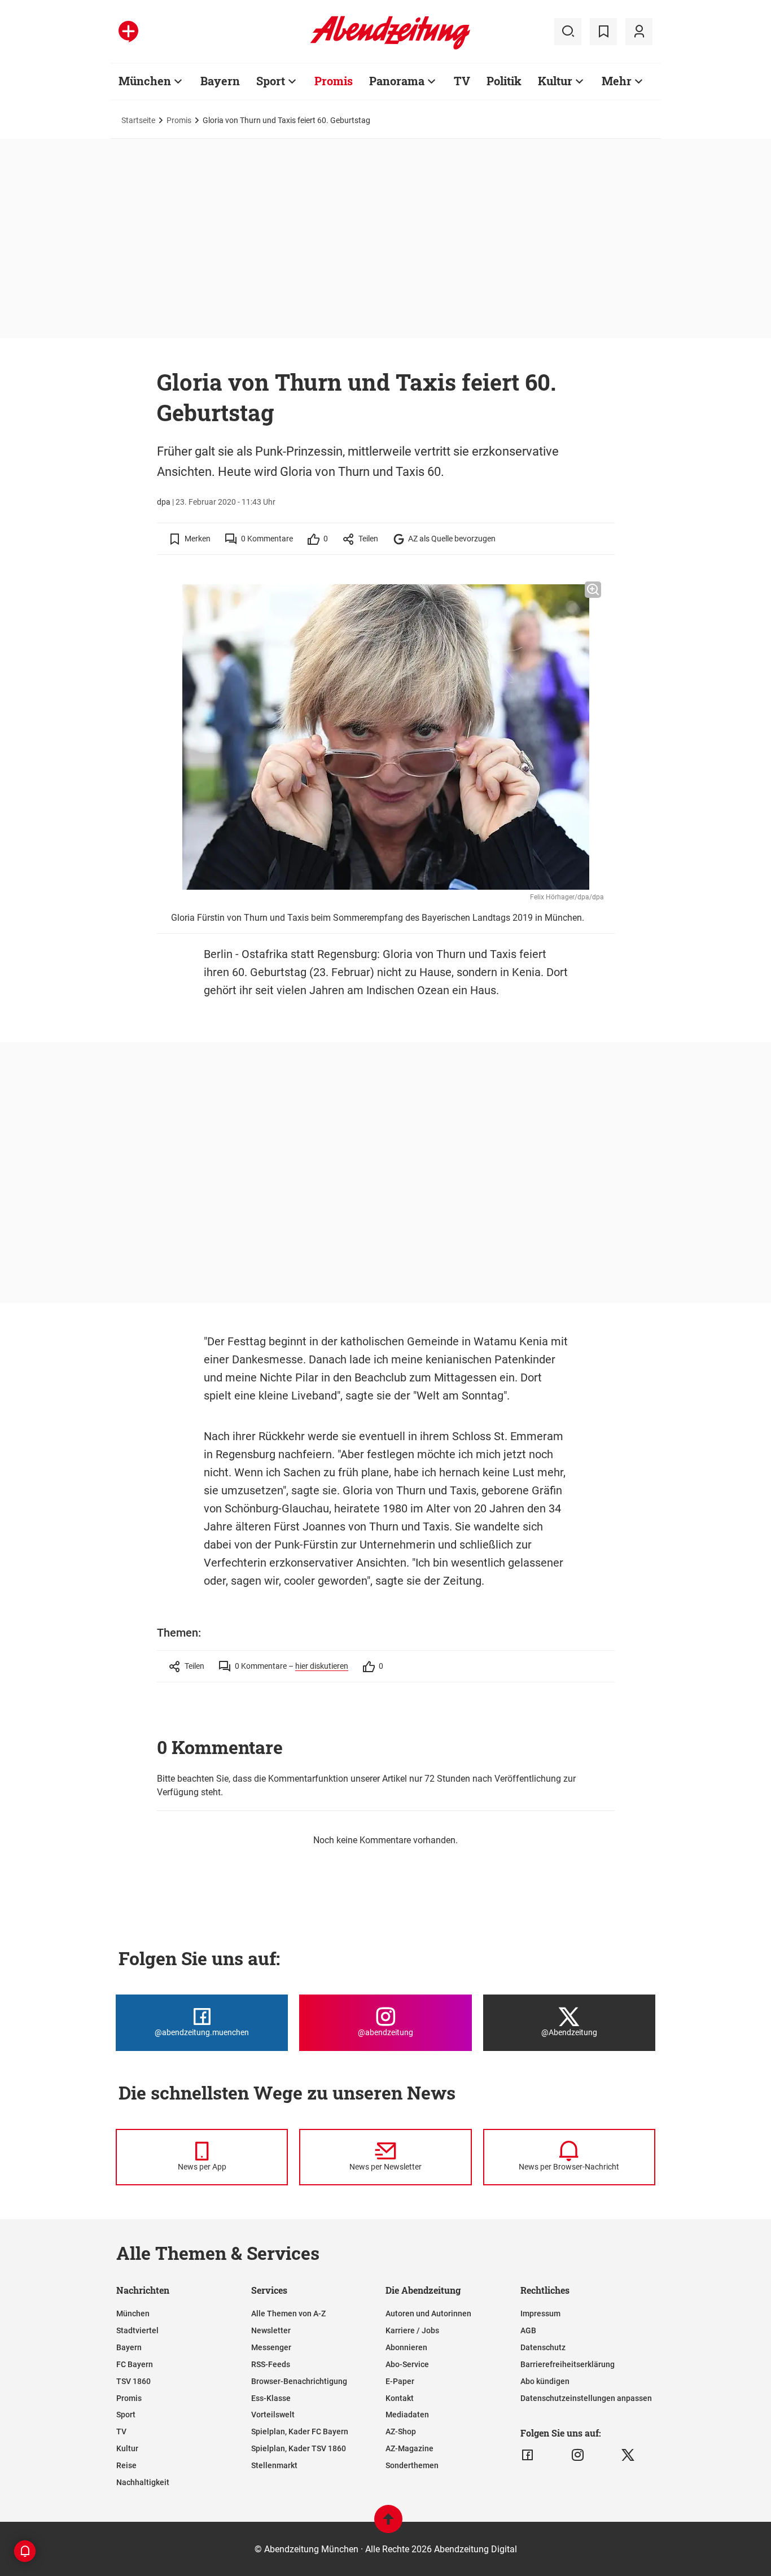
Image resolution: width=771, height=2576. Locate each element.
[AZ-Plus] (128, 32)
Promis (334, 81)
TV (462, 81)
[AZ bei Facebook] (527, 2455)
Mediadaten (407, 2415)
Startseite (138, 120)
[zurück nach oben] (388, 2524)
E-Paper (400, 2381)
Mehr (617, 81)
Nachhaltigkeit (143, 2482)
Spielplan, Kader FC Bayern (300, 2431)
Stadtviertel (137, 2330)
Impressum (540, 2313)
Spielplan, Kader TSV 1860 (299, 2448)
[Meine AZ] (639, 32)
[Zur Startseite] (390, 47)
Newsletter (271, 2330)
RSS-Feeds (271, 2364)
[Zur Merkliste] (603, 32)
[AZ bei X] (628, 2455)
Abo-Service (407, 2364)
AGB (528, 2330)
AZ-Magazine (409, 2448)
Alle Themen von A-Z (288, 2313)
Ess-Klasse (271, 2398)
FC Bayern (135, 2364)
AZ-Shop (401, 2431)
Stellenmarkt (274, 2465)
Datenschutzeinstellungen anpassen (586, 2398)
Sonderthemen (412, 2465)
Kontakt (400, 2398)
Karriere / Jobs (412, 2330)
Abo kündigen (545, 2381)
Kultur (555, 81)
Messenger (271, 2347)
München (145, 81)
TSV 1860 (133, 2381)
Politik (504, 81)
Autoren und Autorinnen (428, 2313)
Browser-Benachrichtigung (299, 2381)
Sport (271, 81)
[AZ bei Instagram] (578, 2455)
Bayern (220, 81)
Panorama (397, 81)
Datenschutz (543, 2347)
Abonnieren (406, 2347)
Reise (126, 2465)
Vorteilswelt (273, 2415)
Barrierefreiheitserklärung (568, 2364)
